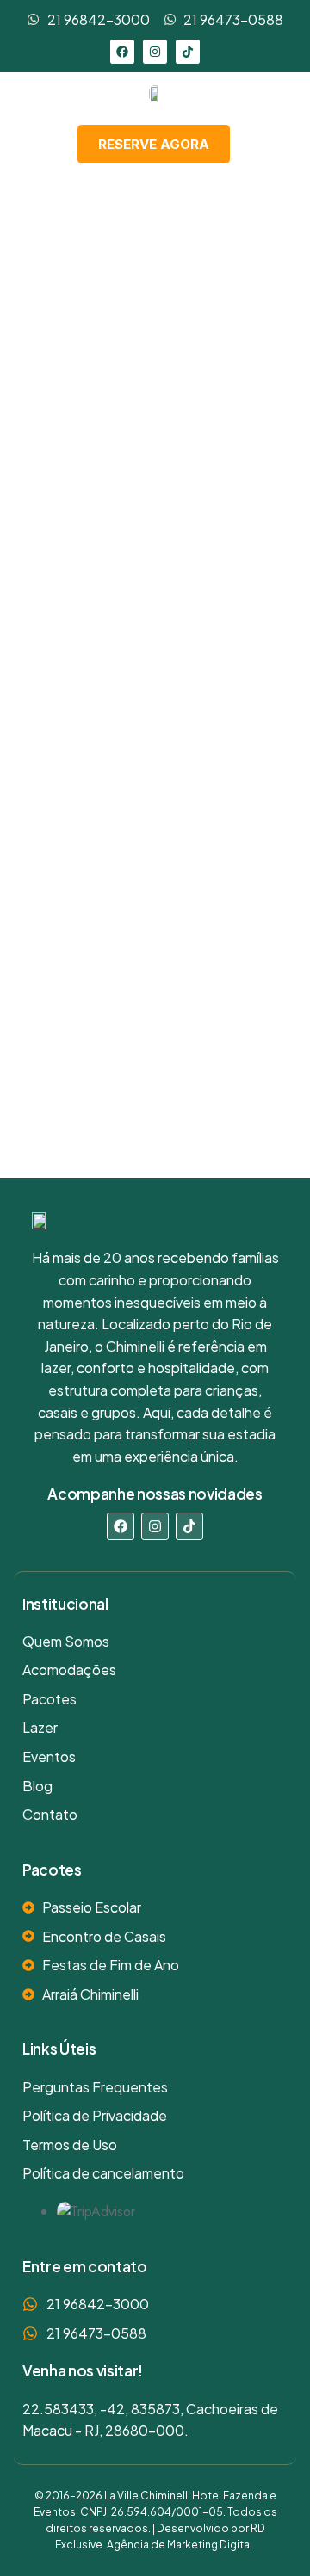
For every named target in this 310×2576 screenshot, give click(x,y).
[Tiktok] (188, 52)
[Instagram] (155, 52)
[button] (269, 143)
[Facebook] (122, 52)
